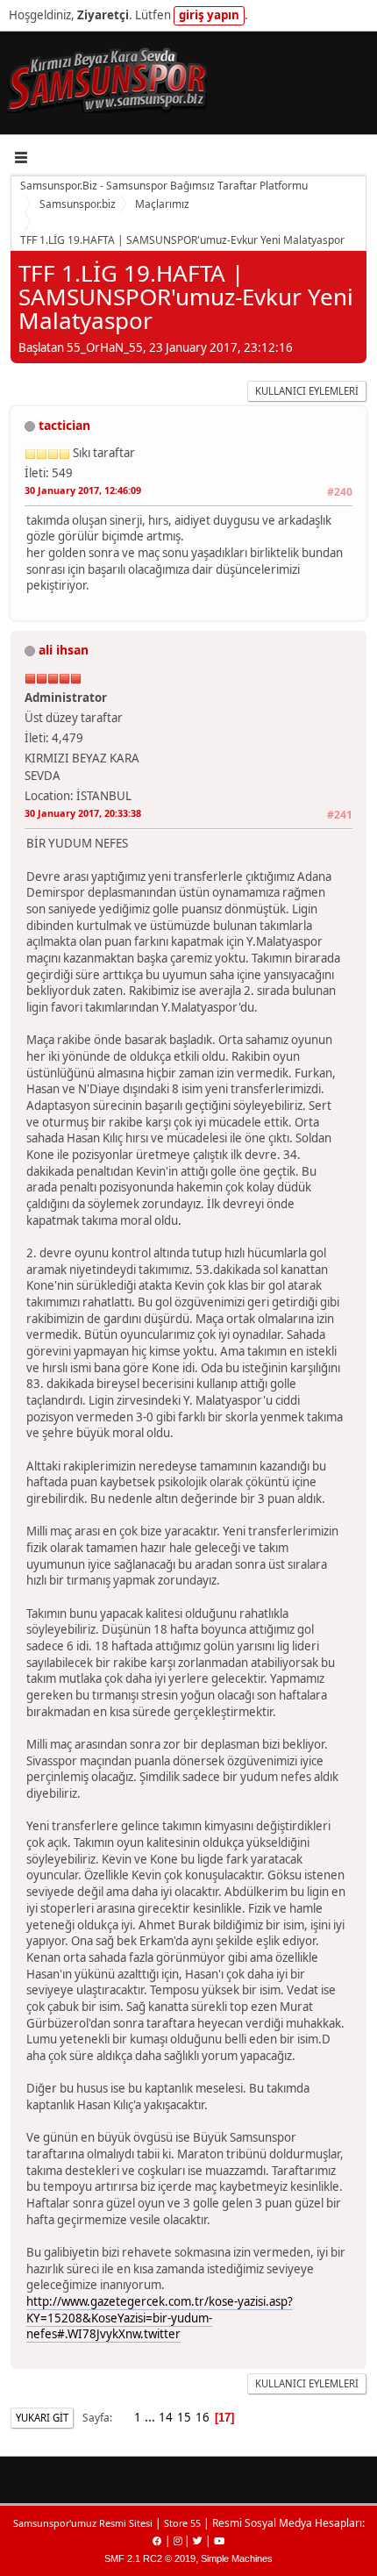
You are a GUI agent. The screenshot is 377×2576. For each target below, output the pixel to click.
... (151, 2417)
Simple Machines (237, 2558)
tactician (64, 425)
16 (203, 2417)
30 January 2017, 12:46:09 (83, 490)
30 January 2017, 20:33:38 (83, 813)
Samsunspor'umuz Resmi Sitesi (83, 2523)
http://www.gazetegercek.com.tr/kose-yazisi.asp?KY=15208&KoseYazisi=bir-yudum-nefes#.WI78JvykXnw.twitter (160, 2318)
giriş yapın (209, 15)
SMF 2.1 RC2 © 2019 (150, 2558)
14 (166, 2417)
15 (184, 2417)
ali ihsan (64, 650)
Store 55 (182, 2523)
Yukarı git (42, 2418)
